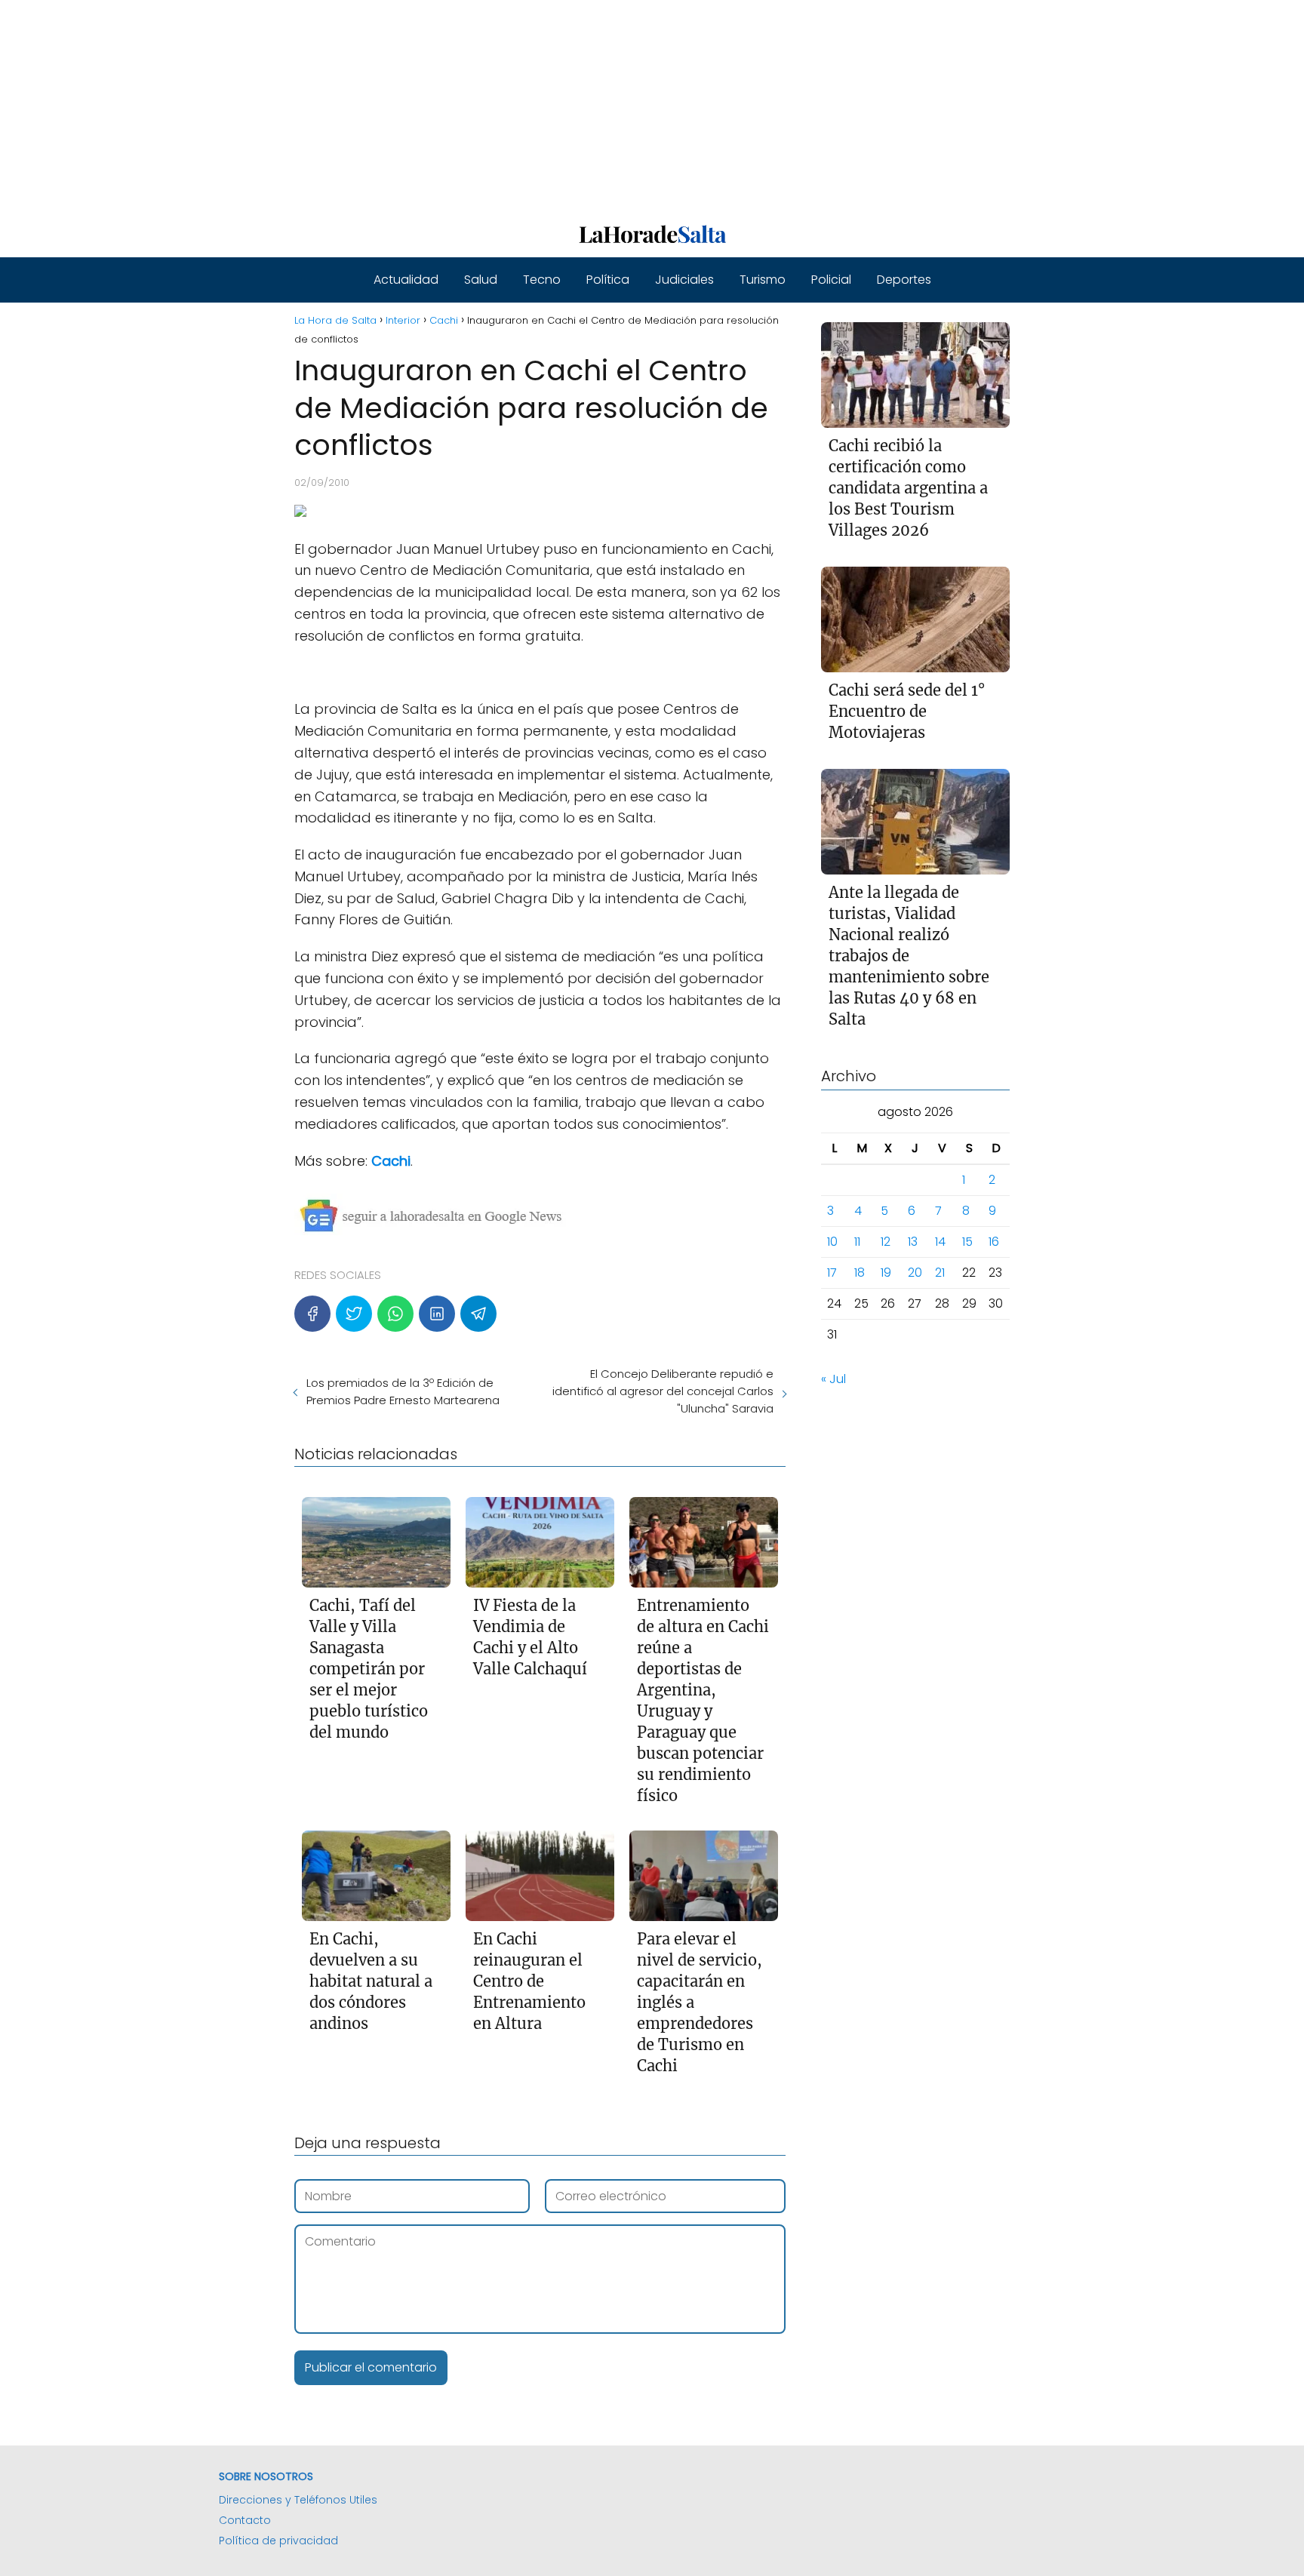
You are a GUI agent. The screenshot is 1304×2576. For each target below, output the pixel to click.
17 (832, 1273)
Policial (831, 280)
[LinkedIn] (437, 1314)
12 (886, 1242)
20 (915, 1273)
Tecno (542, 280)
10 (832, 1242)
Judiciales (684, 280)
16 (994, 1242)
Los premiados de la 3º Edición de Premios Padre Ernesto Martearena (403, 1391)
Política (608, 280)
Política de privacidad (278, 2541)
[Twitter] (354, 1314)
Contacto (245, 2520)
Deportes (904, 280)
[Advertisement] (453, 106)
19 (886, 1273)
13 (913, 1242)
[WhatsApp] (395, 1314)
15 (967, 1242)
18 (860, 1273)
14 (940, 1242)
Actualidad (406, 280)
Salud (481, 280)
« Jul (833, 1379)
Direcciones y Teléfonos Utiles (298, 2500)
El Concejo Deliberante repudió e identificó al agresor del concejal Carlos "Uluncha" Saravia (663, 1391)
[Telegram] (478, 1314)
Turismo (763, 280)
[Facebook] (312, 1314)
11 (857, 1242)
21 (940, 1273)
